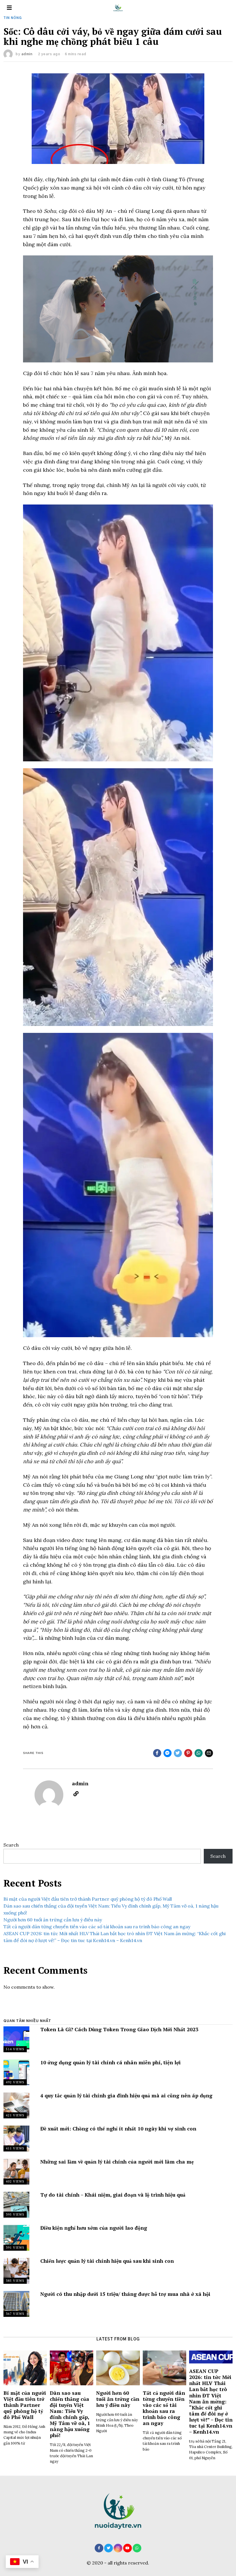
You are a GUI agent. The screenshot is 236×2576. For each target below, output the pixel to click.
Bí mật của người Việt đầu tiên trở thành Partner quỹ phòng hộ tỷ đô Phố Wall (88, 1899)
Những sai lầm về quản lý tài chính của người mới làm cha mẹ (117, 2162)
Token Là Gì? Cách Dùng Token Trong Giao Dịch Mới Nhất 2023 (119, 2029)
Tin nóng (13, 18)
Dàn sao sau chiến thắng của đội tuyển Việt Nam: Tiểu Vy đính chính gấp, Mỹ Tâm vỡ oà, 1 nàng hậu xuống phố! (70, 2414)
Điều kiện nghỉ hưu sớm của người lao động (94, 2228)
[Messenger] (168, 1753)
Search (11, 1845)
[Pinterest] (188, 1753)
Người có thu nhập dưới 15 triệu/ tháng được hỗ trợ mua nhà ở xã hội (125, 2294)
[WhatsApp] (137, 2548)
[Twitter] (178, 1753)
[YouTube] (127, 2548)
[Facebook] (157, 1753)
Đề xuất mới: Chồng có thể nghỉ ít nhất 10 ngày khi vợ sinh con (118, 2129)
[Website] (76, 1794)
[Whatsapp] (199, 1753)
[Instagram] (118, 2548)
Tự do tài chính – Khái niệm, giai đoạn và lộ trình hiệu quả (113, 2195)
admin (27, 54)
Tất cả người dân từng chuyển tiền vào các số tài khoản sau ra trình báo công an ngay (97, 1927)
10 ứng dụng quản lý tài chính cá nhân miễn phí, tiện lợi (111, 2062)
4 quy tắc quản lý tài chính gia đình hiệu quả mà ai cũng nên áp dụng (126, 2096)
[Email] (209, 1753)
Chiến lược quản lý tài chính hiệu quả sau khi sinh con (107, 2261)
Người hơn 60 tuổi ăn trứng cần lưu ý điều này (53, 1920)
